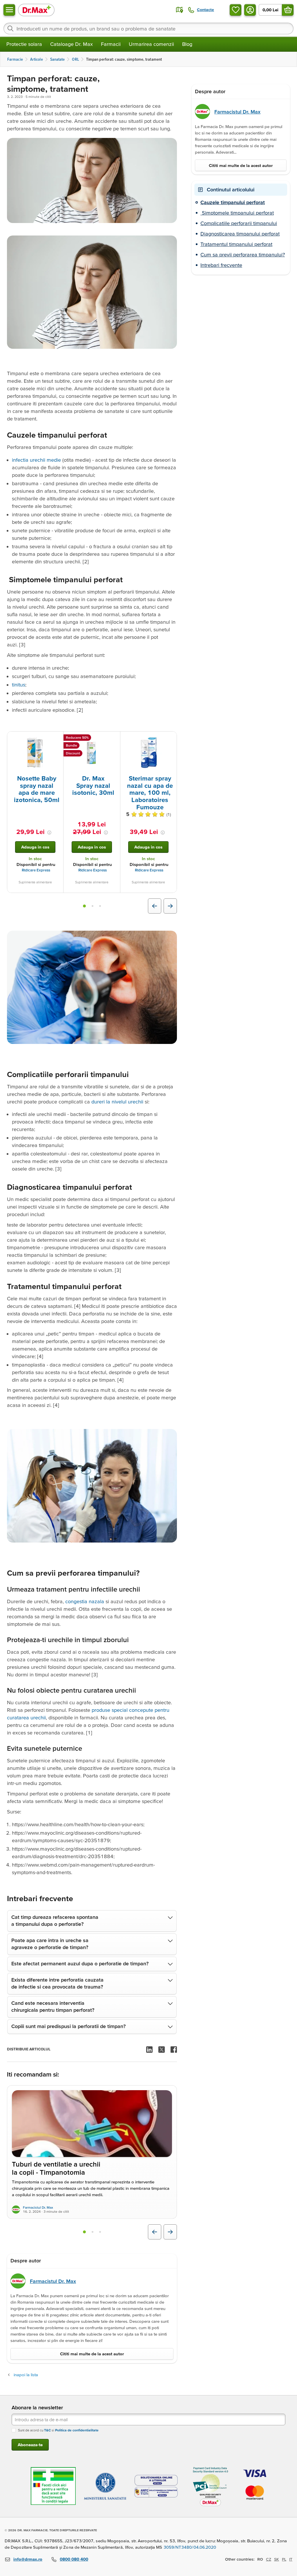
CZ (269, 2559)
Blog (187, 44)
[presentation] (35, 753)
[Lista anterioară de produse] (155, 906)
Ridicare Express (36, 870)
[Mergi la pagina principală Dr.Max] (36, 10)
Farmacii (111, 44)
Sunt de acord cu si (58, 2430)
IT (291, 2559)
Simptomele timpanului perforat (237, 213)
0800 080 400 (74, 2559)
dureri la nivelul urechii (117, 1102)
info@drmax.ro (28, 2559)
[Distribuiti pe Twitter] (162, 2050)
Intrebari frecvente (221, 265)
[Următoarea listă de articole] (170, 2232)
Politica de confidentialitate (77, 2430)
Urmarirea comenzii (151, 44)
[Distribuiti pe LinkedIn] (149, 2050)
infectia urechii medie (36, 460)
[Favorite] (236, 10)
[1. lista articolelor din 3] (84, 2232)
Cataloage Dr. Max (71, 44)
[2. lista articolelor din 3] (93, 2232)
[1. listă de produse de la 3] (84, 906)
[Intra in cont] (250, 10)
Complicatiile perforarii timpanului (239, 223)
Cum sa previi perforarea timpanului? (243, 255)
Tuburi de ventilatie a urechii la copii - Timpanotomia (56, 2169)
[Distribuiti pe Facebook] (174, 2050)
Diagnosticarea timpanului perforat (240, 234)
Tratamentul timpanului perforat (236, 244)
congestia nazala (85, 1601)
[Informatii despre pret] (49, 833)
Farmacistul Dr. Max (38, 2207)
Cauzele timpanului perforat (233, 202)
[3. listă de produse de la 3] (100, 906)
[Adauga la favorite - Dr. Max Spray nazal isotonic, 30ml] (114, 738)
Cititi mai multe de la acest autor (92, 2354)
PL (284, 2559)
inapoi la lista (26, 2375)
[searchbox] (148, 28)
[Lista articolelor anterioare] (155, 2232)
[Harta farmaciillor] (180, 10)
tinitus (19, 685)
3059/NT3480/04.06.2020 (190, 2547)
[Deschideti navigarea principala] (9, 10)
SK (277, 2559)
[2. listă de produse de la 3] (93, 906)
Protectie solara (24, 44)
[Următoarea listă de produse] (170, 906)
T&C (47, 2430)
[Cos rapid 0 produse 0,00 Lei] (288, 10)
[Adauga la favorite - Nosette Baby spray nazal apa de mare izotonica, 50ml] (57, 738)
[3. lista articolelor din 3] (100, 2232)
